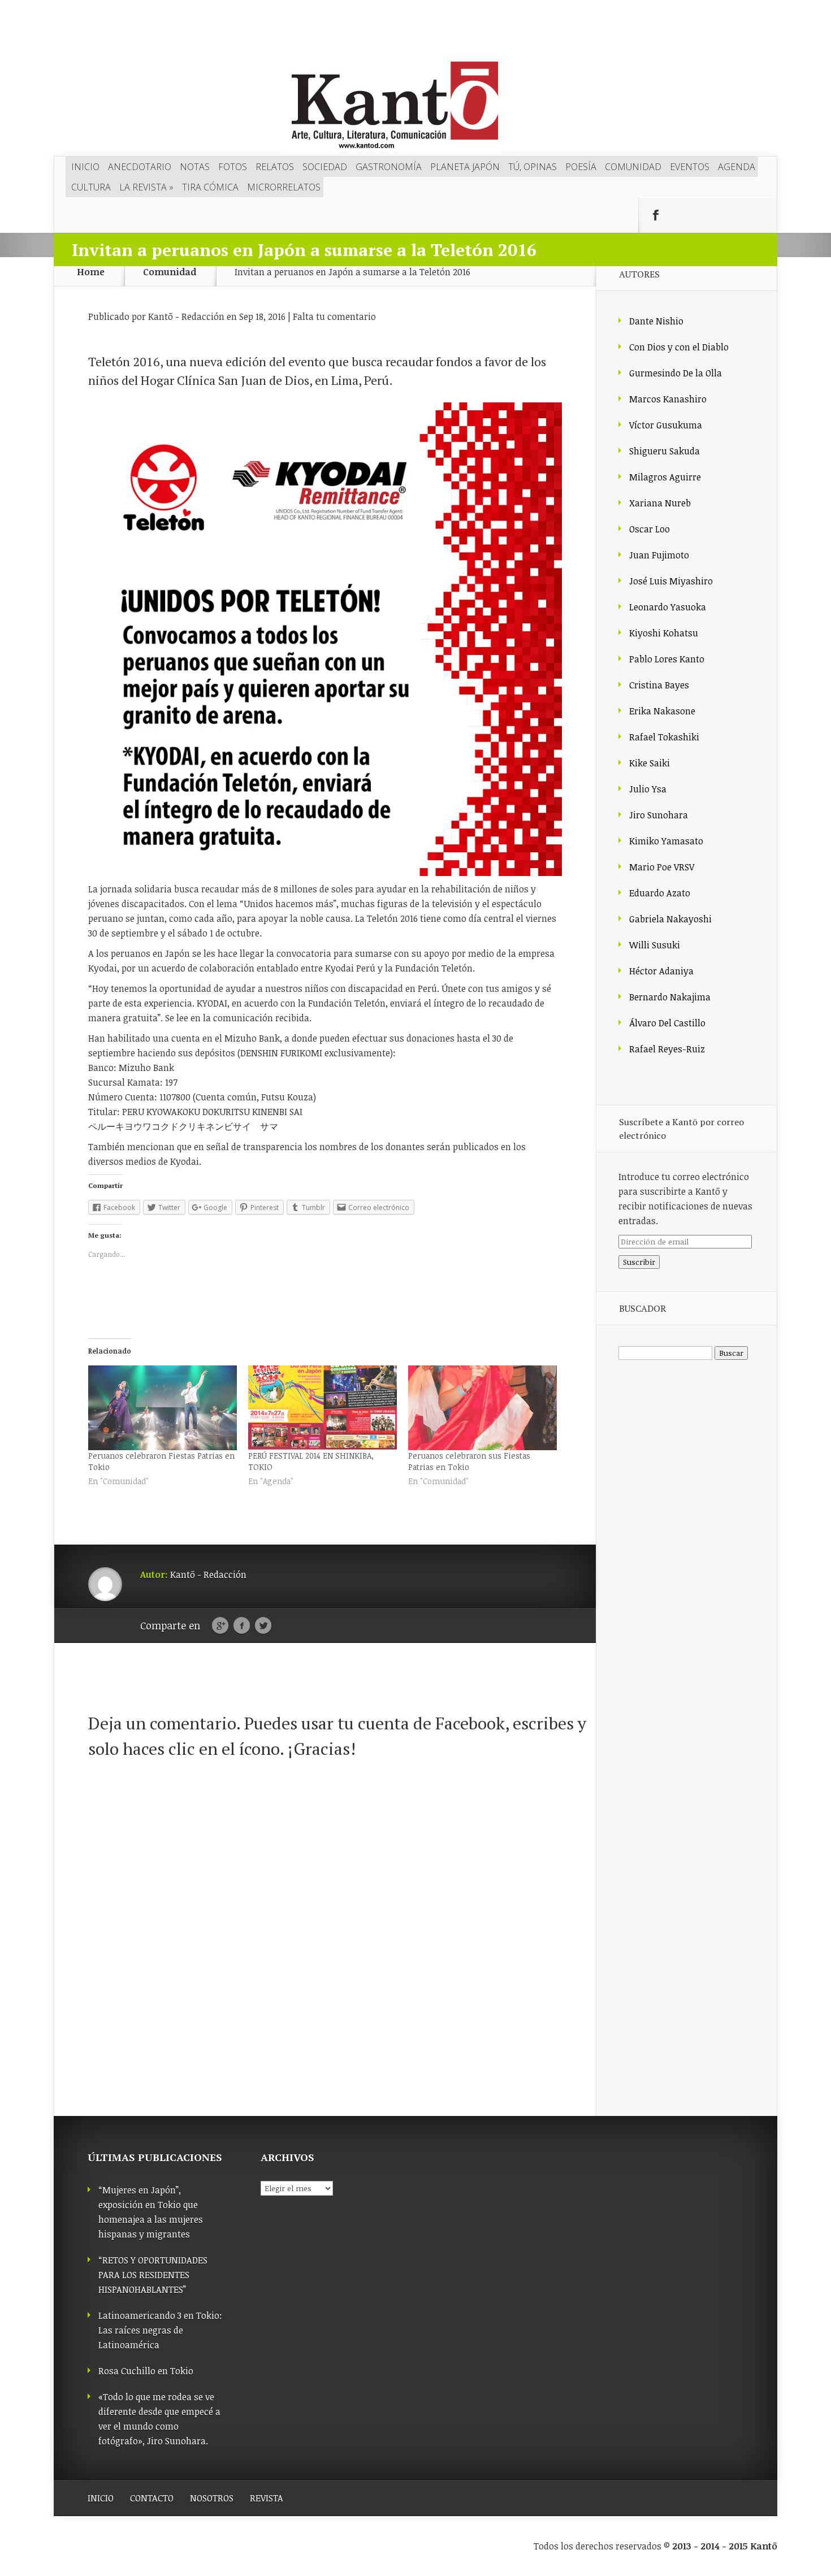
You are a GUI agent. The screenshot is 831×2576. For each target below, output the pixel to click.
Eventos (690, 167)
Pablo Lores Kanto (667, 659)
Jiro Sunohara (659, 815)
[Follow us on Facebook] (656, 215)
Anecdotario (140, 167)
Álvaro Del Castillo (667, 1023)
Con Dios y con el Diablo (679, 347)
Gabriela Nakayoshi (670, 919)
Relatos (275, 167)
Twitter (263, 1626)
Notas (195, 167)
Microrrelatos (284, 187)
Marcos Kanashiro (668, 399)
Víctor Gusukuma (666, 425)
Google (220, 1626)
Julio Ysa (648, 789)
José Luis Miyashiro (671, 581)
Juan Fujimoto (659, 555)
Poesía (581, 167)
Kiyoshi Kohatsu (664, 633)
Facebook (242, 1626)
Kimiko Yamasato (666, 841)
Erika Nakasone (662, 711)
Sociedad (325, 167)
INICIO (101, 2498)
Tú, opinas (533, 167)
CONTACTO (152, 2498)
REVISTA (267, 2498)
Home (91, 272)
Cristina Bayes (659, 685)
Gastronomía (389, 167)
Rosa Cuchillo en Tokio (146, 2371)
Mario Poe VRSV (662, 867)
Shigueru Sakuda (665, 451)
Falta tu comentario (334, 316)
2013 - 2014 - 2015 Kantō (725, 2546)
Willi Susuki (655, 945)
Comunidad (633, 167)
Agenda (737, 167)
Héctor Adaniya (661, 971)
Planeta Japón (465, 167)
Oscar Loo (650, 529)
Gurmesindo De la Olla (676, 373)
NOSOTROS (212, 2498)
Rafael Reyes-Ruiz (667, 1049)
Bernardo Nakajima (670, 997)
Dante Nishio (656, 321)
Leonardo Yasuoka (668, 607)
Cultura (91, 187)
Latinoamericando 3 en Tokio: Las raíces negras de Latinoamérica (160, 2330)
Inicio (85, 167)
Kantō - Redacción (186, 316)
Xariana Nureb (660, 503)
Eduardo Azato (660, 893)
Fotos (233, 167)
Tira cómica (210, 187)
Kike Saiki (650, 763)
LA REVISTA (146, 187)
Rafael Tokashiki (664, 737)
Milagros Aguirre (665, 477)
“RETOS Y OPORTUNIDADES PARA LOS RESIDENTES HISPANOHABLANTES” (153, 2275)
